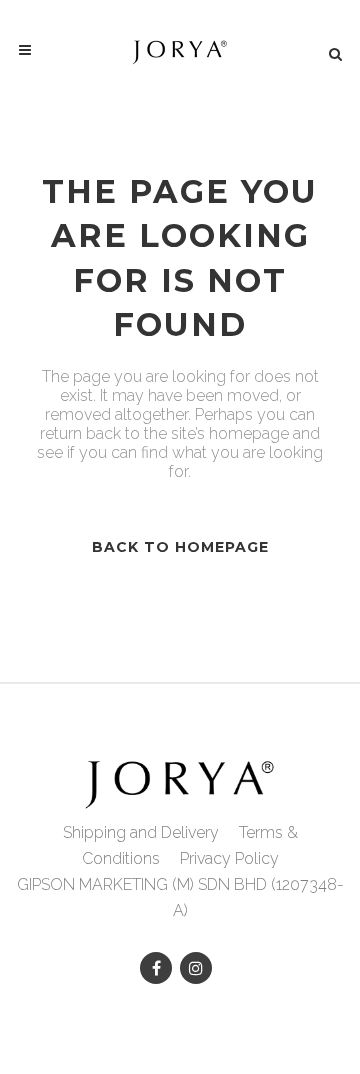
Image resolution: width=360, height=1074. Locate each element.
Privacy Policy (229, 858)
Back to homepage (180, 547)
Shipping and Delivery (141, 832)
